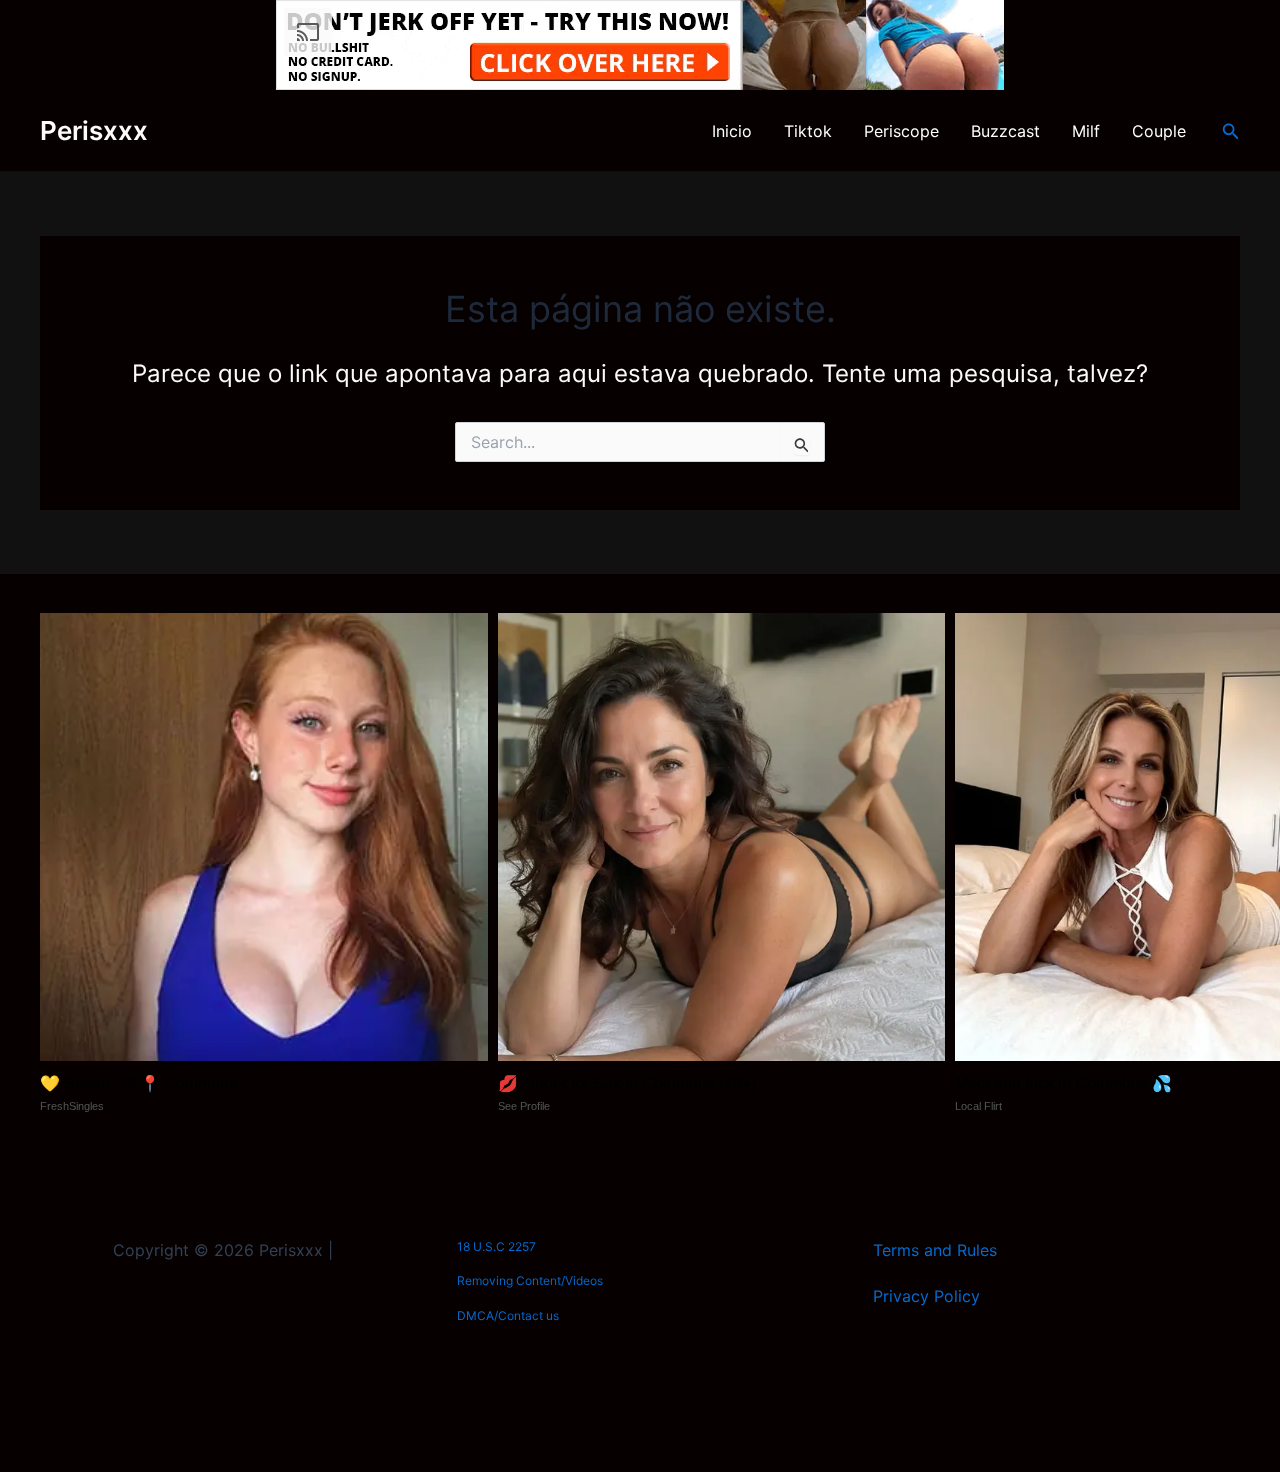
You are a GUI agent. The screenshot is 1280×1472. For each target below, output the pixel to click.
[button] (1231, 131)
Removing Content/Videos (530, 1280)
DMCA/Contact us (508, 1315)
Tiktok (808, 131)
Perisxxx (94, 130)
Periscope (901, 131)
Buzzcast (1005, 131)
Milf (1086, 131)
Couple (1159, 131)
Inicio (732, 131)
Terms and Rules (935, 1250)
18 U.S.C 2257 (496, 1246)
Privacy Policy (926, 1296)
